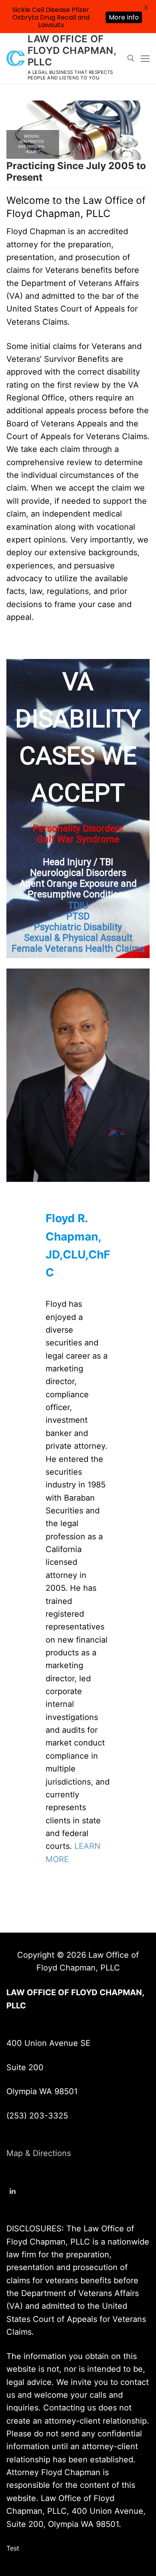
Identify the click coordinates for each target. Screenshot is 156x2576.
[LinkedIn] (13, 2191)
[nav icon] (145, 58)
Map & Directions (39, 2153)
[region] (78, 809)
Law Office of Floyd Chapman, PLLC (72, 50)
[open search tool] (131, 58)
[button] (78, 130)
